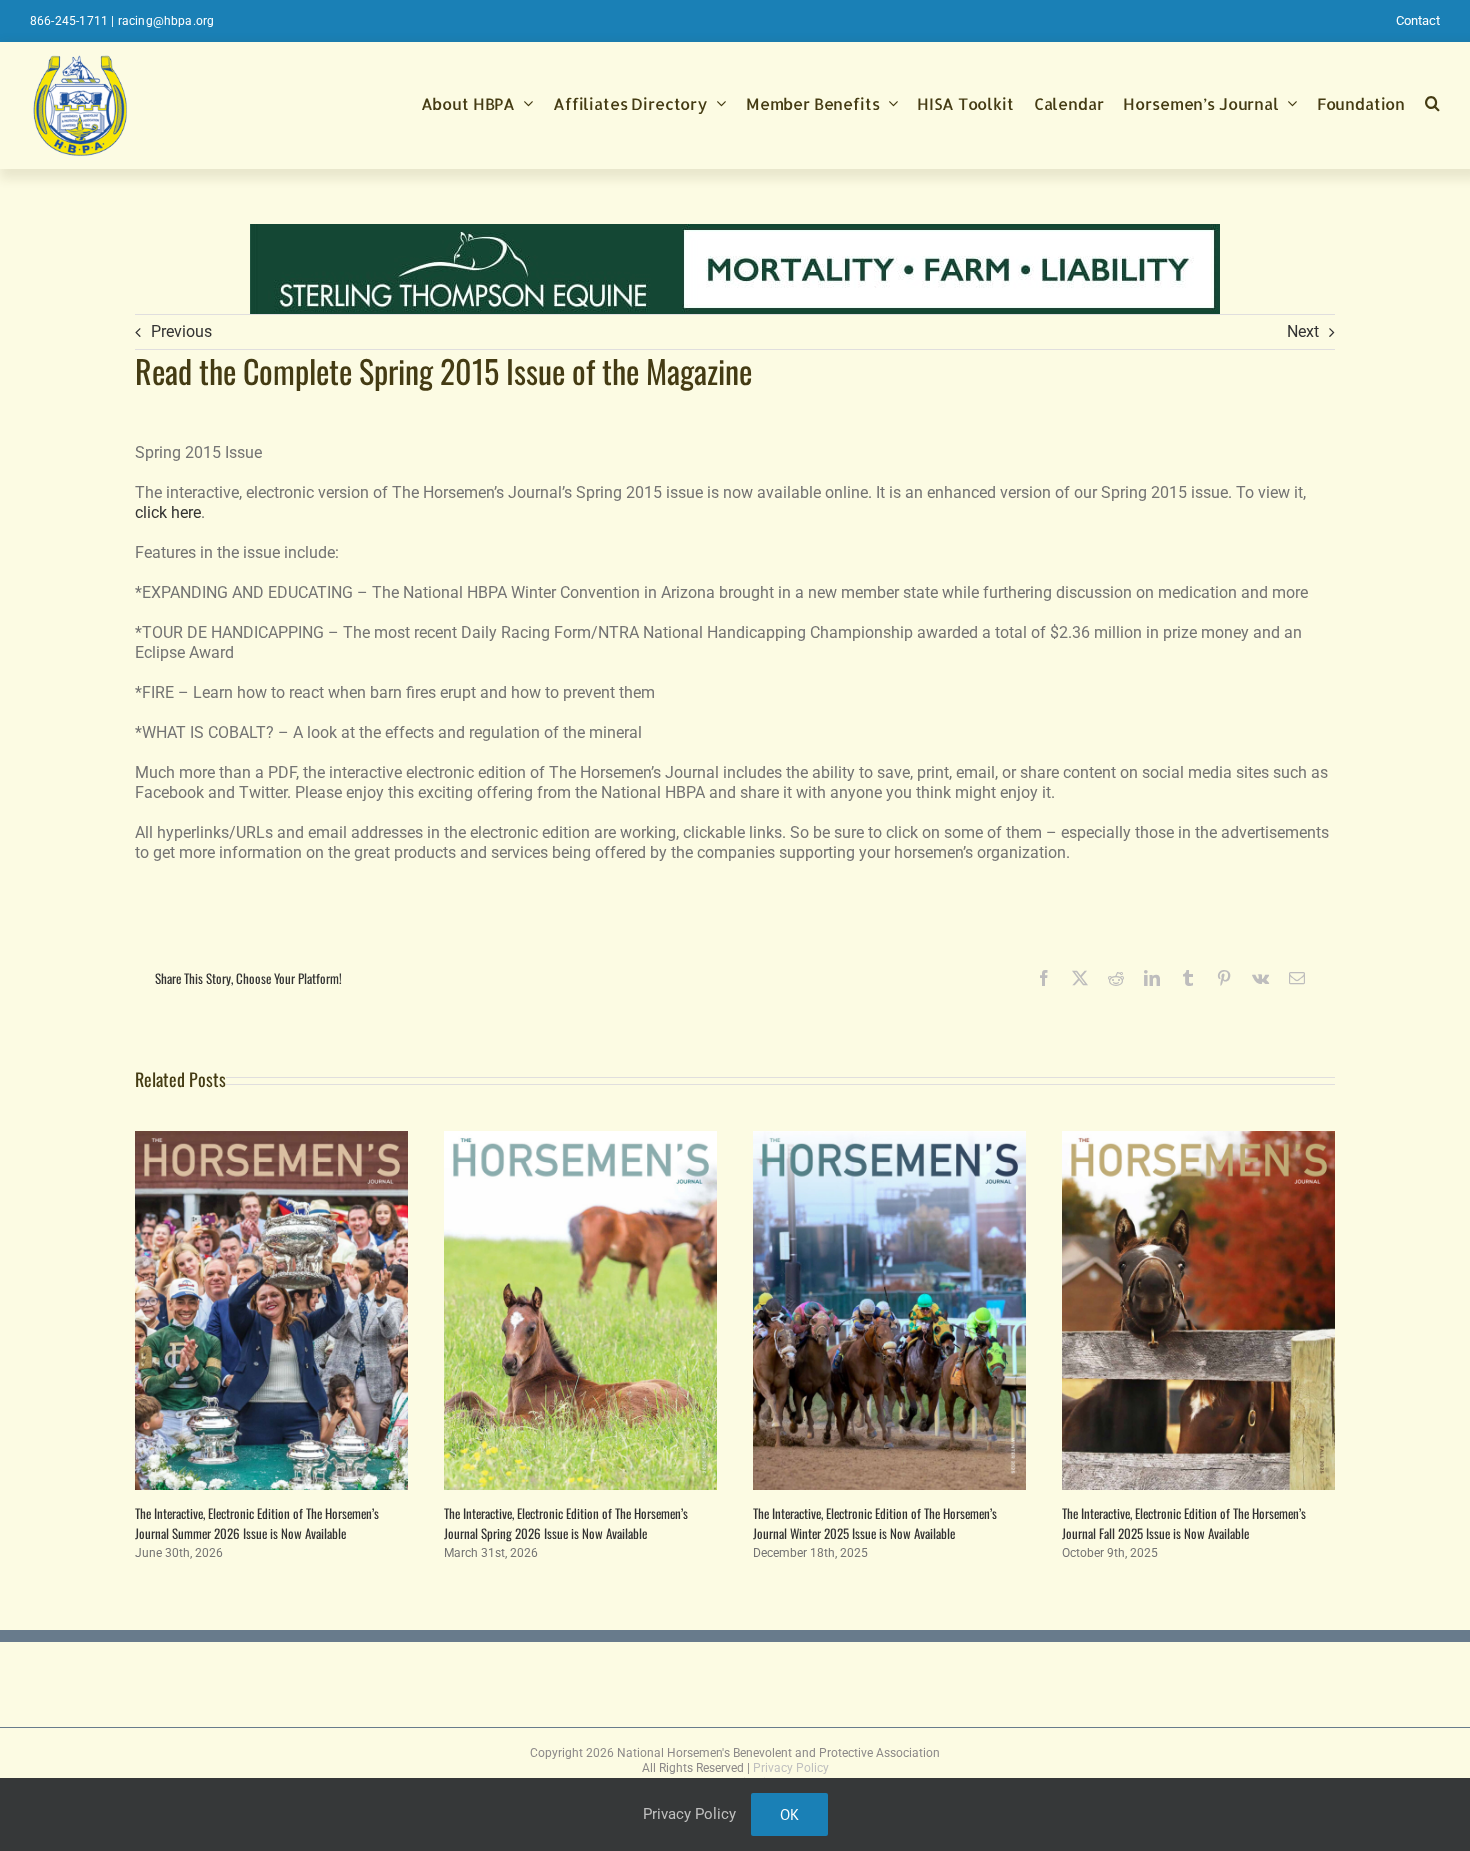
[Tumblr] (1188, 978)
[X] (1080, 978)
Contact (1418, 20)
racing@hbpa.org (166, 21)
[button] (1432, 105)
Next (1303, 331)
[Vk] (1260, 978)
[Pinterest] (1224, 978)
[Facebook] (1044, 978)
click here (168, 512)
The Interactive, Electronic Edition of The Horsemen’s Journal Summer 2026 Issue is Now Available (257, 1523)
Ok (789, 1814)
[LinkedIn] (1152, 978)
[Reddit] (1116, 978)
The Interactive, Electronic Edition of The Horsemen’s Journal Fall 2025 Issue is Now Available (1184, 1523)
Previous (181, 331)
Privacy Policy (791, 1768)
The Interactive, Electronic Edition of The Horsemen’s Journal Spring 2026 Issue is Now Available (566, 1523)
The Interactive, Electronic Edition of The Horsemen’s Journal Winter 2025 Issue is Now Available (875, 1523)
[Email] (1297, 978)
